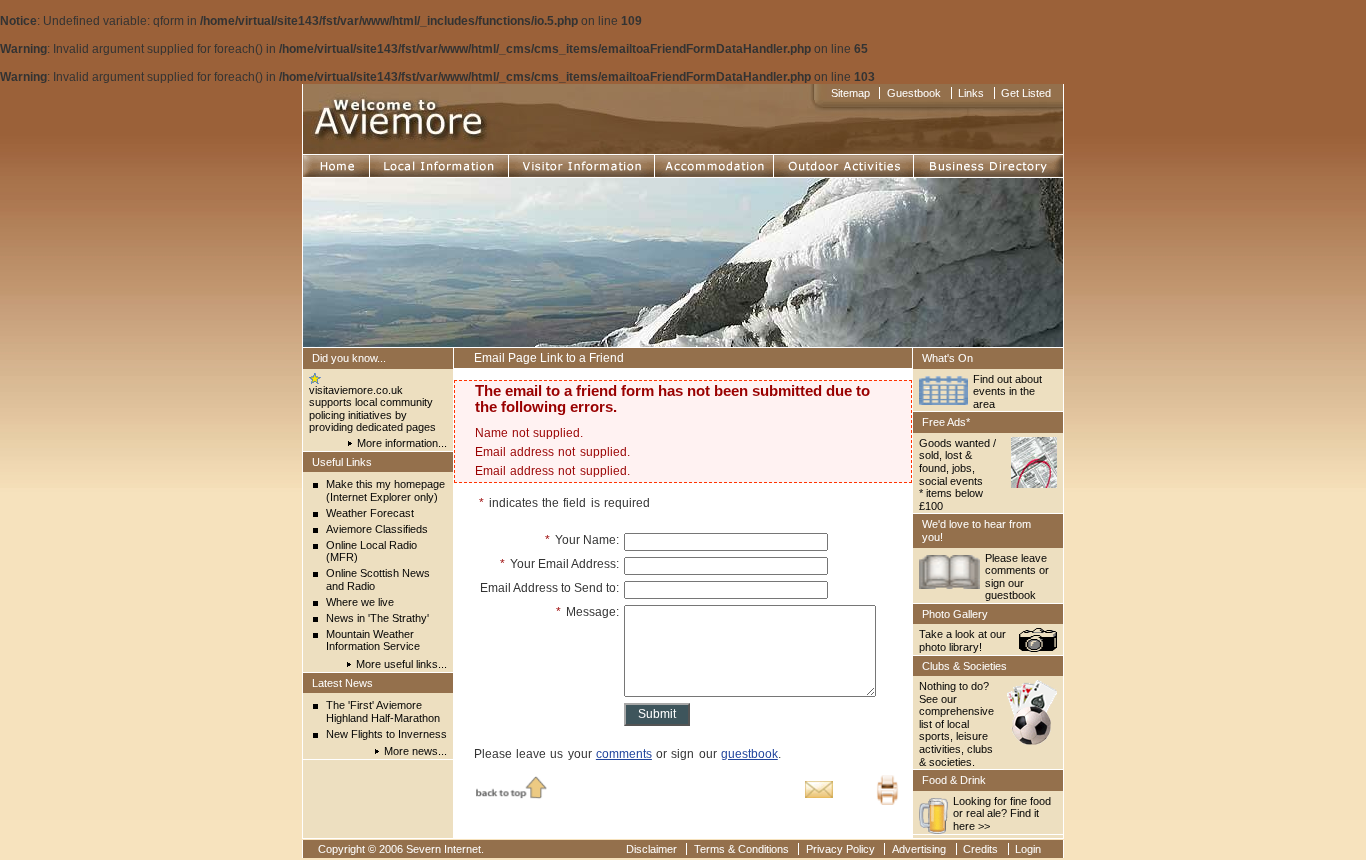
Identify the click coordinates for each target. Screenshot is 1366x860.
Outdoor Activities (824, 162)
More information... (402, 443)
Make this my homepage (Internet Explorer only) (385, 490)
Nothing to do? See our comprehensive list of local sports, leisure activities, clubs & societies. (956, 723)
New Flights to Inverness (386, 734)
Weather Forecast (370, 513)
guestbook (749, 754)
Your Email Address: (559, 564)
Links (971, 93)
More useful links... (401, 664)
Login (1028, 849)
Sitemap (850, 93)
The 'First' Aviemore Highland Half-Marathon (383, 711)
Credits (980, 849)
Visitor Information (560, 162)
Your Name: (582, 540)
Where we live (360, 602)
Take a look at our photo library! (962, 640)
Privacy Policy (840, 849)
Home (320, 162)
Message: (587, 612)
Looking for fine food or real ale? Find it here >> (1002, 813)
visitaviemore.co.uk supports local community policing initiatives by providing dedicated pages (372, 409)
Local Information (418, 162)
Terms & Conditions (741, 849)
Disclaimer (651, 849)
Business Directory (968, 162)
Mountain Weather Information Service (373, 640)
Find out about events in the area (1007, 391)
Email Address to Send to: (549, 588)
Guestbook (914, 93)
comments (624, 754)
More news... (415, 751)
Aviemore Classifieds (377, 529)
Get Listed (1026, 93)
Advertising (919, 849)
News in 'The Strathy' (377, 618)
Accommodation (701, 162)
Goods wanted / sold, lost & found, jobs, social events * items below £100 (957, 474)
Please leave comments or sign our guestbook (1017, 577)
